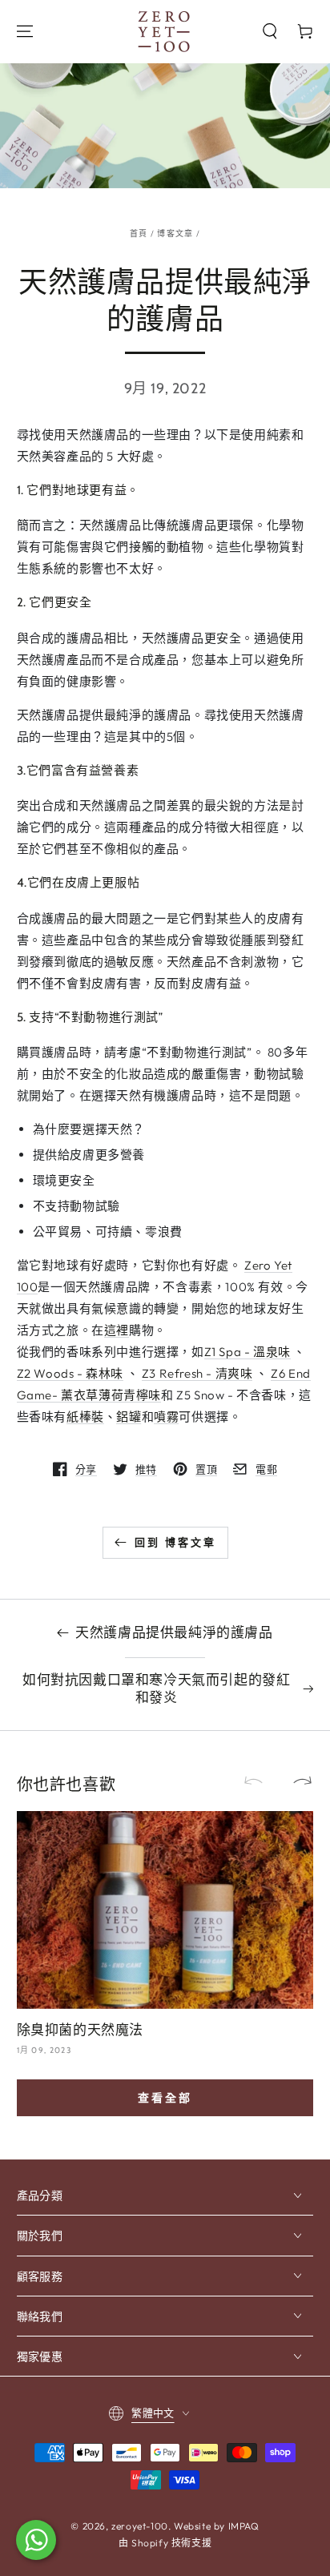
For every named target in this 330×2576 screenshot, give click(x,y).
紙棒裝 (85, 1417)
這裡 (117, 1330)
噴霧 (166, 1417)
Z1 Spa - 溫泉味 (247, 1352)
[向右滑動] (296, 1781)
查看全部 (165, 2098)
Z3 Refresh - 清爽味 (197, 1373)
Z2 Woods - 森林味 (70, 1373)
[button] (270, 31)
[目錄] (25, 31)
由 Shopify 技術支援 (165, 2543)
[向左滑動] (260, 1781)
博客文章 (175, 233)
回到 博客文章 (175, 1542)
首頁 (139, 233)
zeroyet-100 (140, 2526)
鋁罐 (129, 1417)
